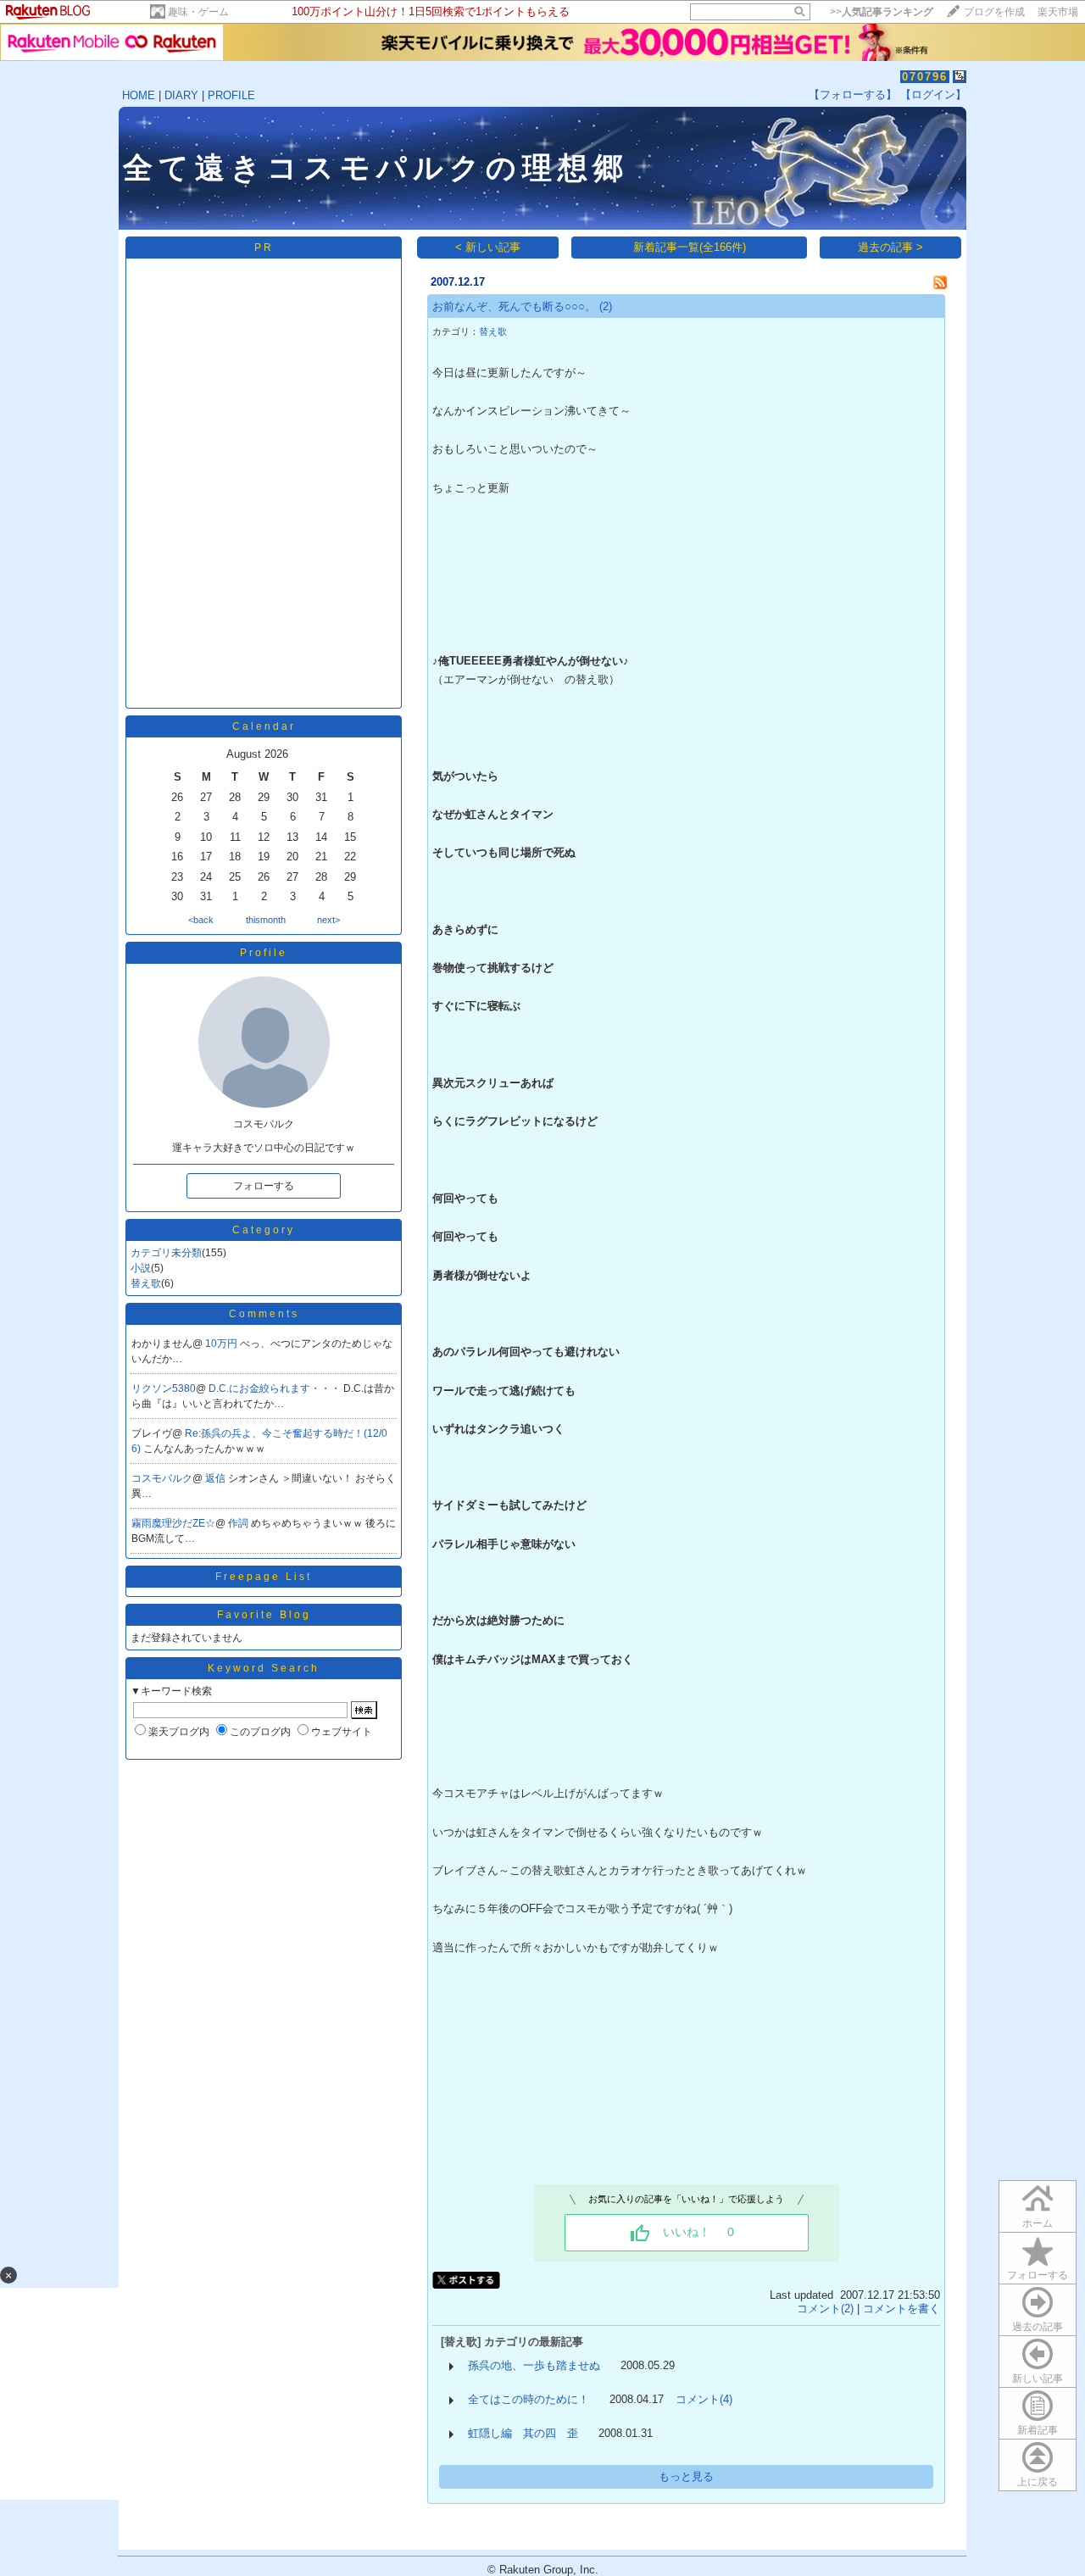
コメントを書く (901, 2309)
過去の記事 (1038, 2327)
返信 (217, 1478)
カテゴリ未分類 (166, 1253)
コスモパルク (162, 1478)
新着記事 (1038, 2430)
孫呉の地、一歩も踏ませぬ (534, 2365)
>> (882, 12)
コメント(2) (825, 2309)
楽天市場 (1058, 12)
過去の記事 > (890, 247)
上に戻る (1038, 2482)
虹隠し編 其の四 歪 (523, 2433)
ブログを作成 (994, 12)
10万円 (223, 1344)
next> (328, 920)
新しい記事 (1038, 2378)
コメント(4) (704, 2399)
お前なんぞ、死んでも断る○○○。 (514, 306)
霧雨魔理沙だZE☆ (173, 1523)
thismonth (266, 920)
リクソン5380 (164, 1388)
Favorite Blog (264, 1615)
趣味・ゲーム (198, 12)
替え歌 (146, 1283)
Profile (264, 953)
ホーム (1038, 2223)
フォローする (1038, 2275)
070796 (925, 77)
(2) (606, 306)
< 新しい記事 (488, 247)
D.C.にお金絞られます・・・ (276, 1388)
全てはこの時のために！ (529, 2399)
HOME (139, 95)
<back (201, 920)
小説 (141, 1268)
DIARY (181, 95)
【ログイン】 (933, 95)
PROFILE (231, 95)
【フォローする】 (853, 95)
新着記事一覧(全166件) (690, 247)
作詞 (239, 1523)
